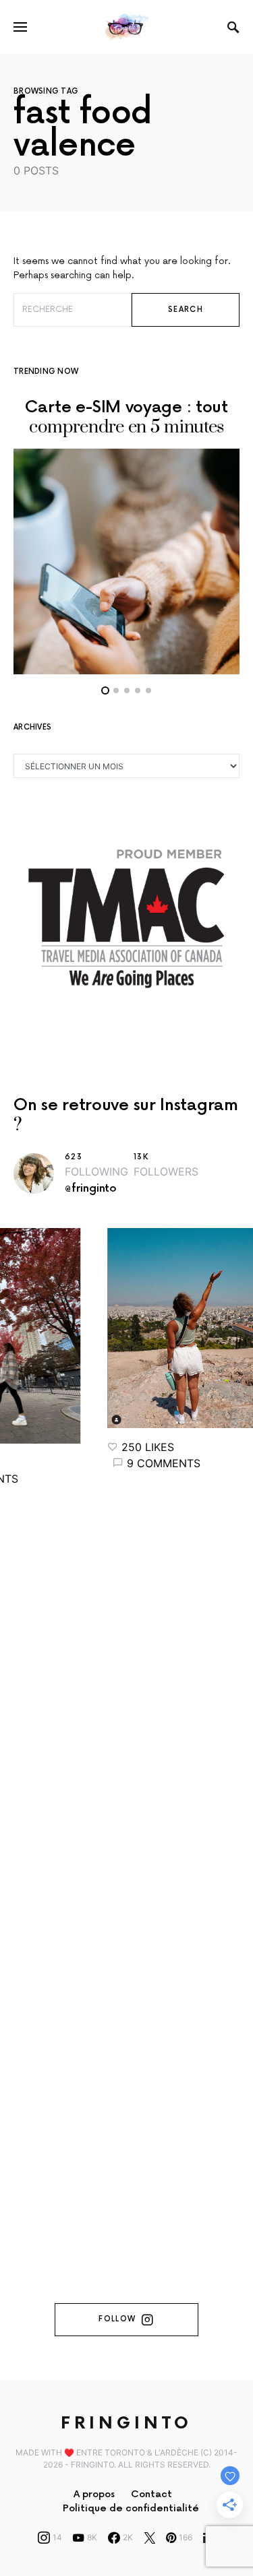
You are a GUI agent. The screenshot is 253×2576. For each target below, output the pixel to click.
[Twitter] (150, 2538)
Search (186, 310)
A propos (94, 2494)
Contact (151, 2494)
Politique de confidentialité (131, 2508)
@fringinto (91, 1189)
